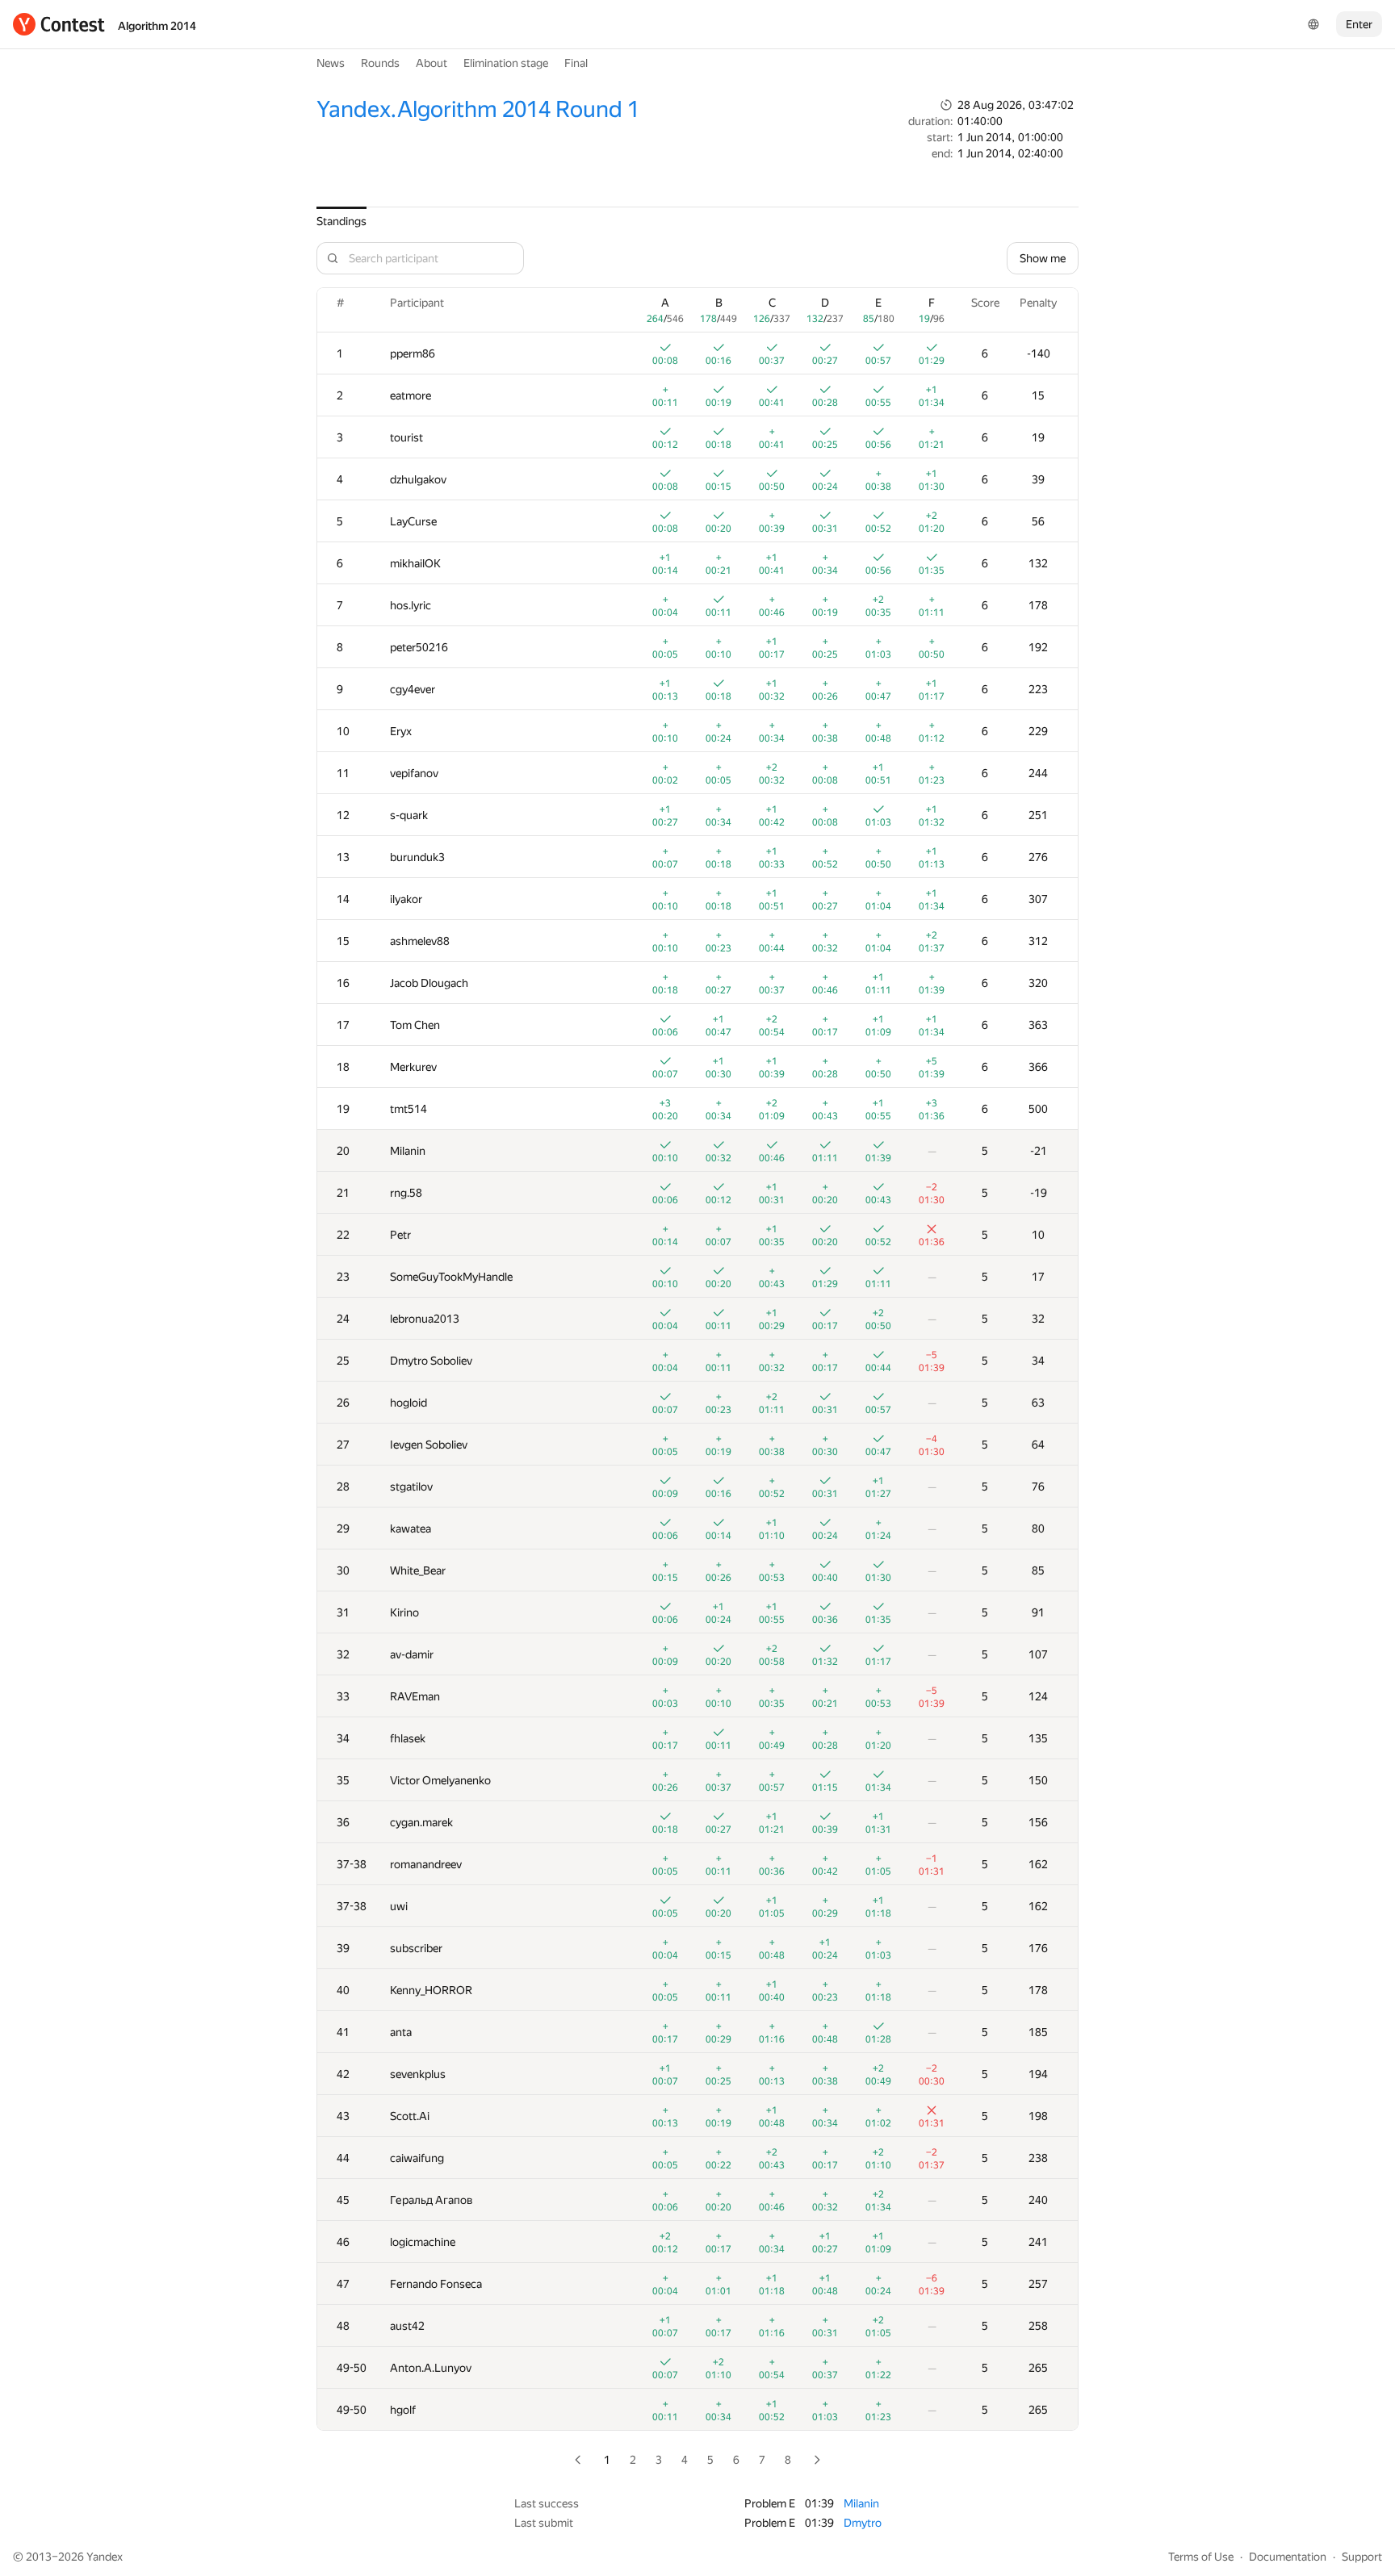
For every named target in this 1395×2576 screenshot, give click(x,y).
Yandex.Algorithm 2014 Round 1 (478, 109)
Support (1362, 2557)
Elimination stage (506, 63)
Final (576, 63)
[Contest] (59, 24)
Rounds (380, 63)
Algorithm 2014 (157, 26)
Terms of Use (1201, 2557)
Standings (341, 221)
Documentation (1288, 2557)
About (431, 63)
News (331, 63)
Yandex (105, 2557)
